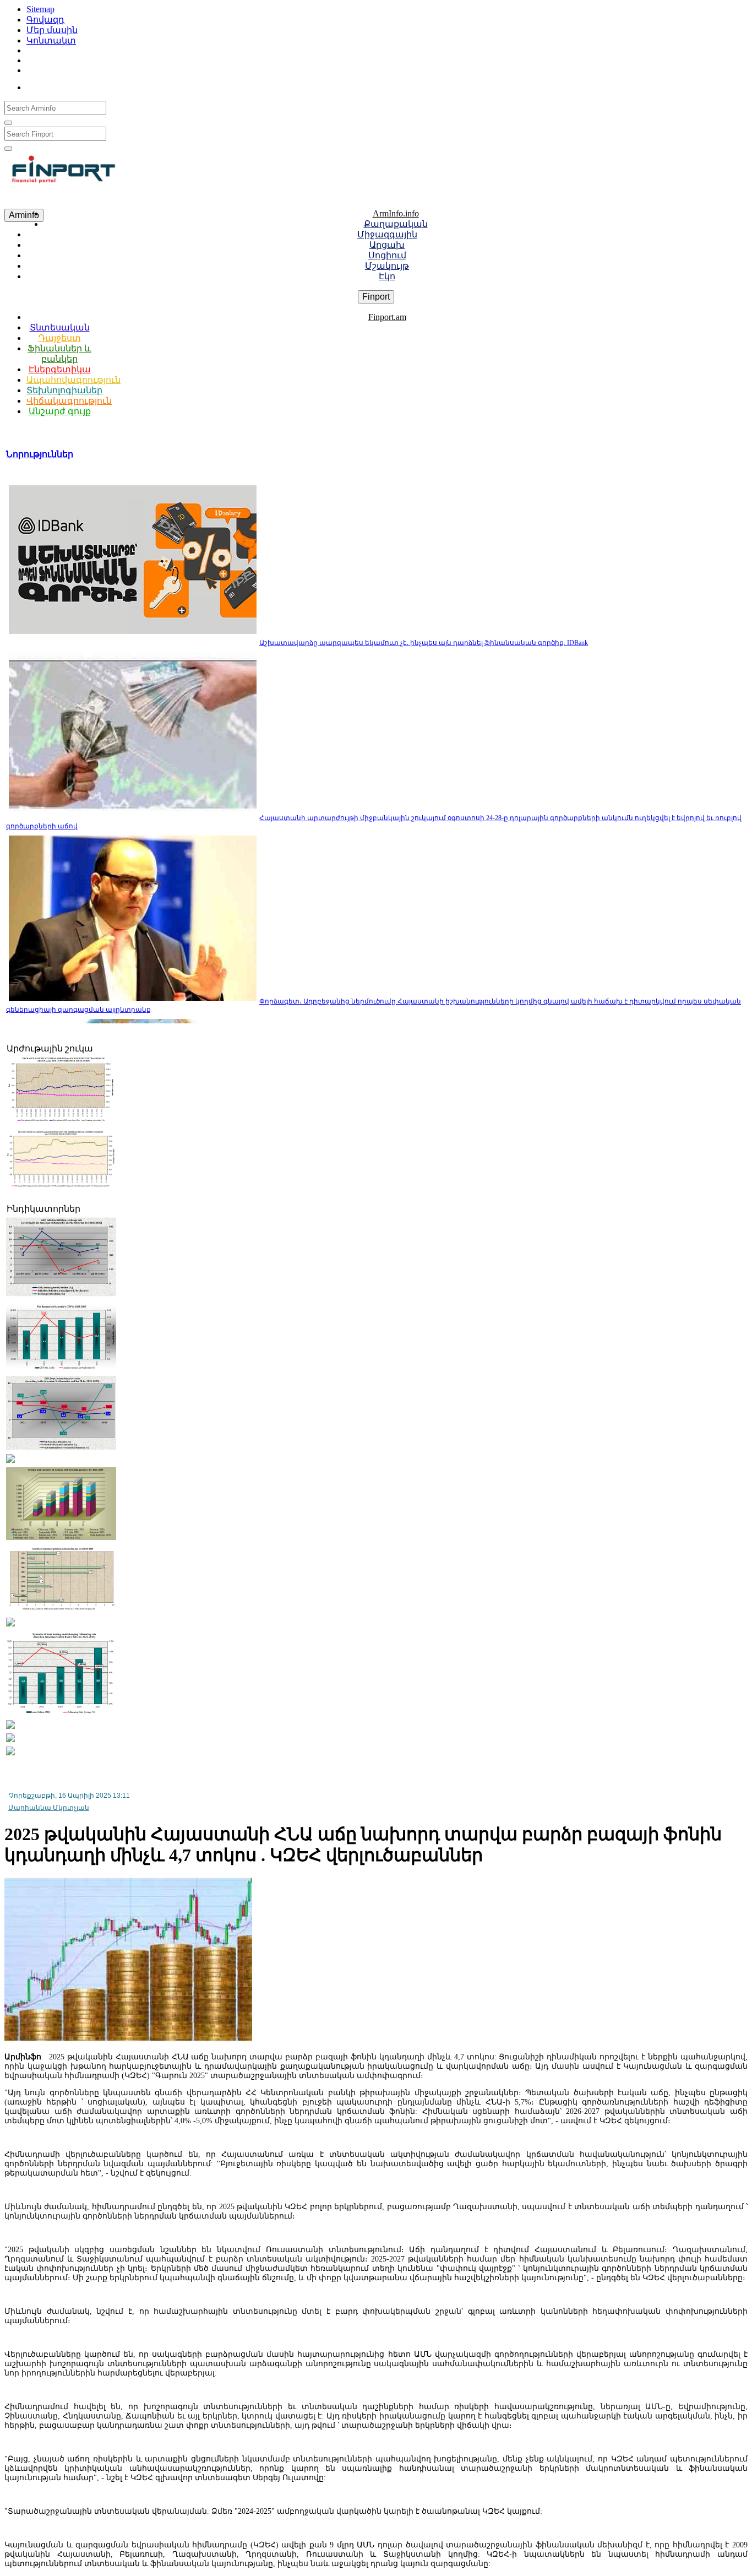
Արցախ (387, 245)
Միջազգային (387, 234)
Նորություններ (40, 454)
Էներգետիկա (60, 369)
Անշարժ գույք (60, 411)
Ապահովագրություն (73, 380)
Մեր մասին (52, 30)
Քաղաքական (396, 224)
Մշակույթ (387, 266)
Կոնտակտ (51, 40)
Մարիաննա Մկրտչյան (49, 1808)
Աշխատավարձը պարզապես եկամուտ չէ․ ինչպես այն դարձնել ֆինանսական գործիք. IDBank (424, 643)
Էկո (387, 276)
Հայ (48, 85)
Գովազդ (45, 20)
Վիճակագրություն (69, 401)
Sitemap (40, 9)
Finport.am (387, 317)
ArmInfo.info (396, 213)
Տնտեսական (60, 327)
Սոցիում (387, 255)
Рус (72, 85)
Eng (94, 85)
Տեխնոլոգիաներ (64, 390)
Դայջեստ (60, 338)
